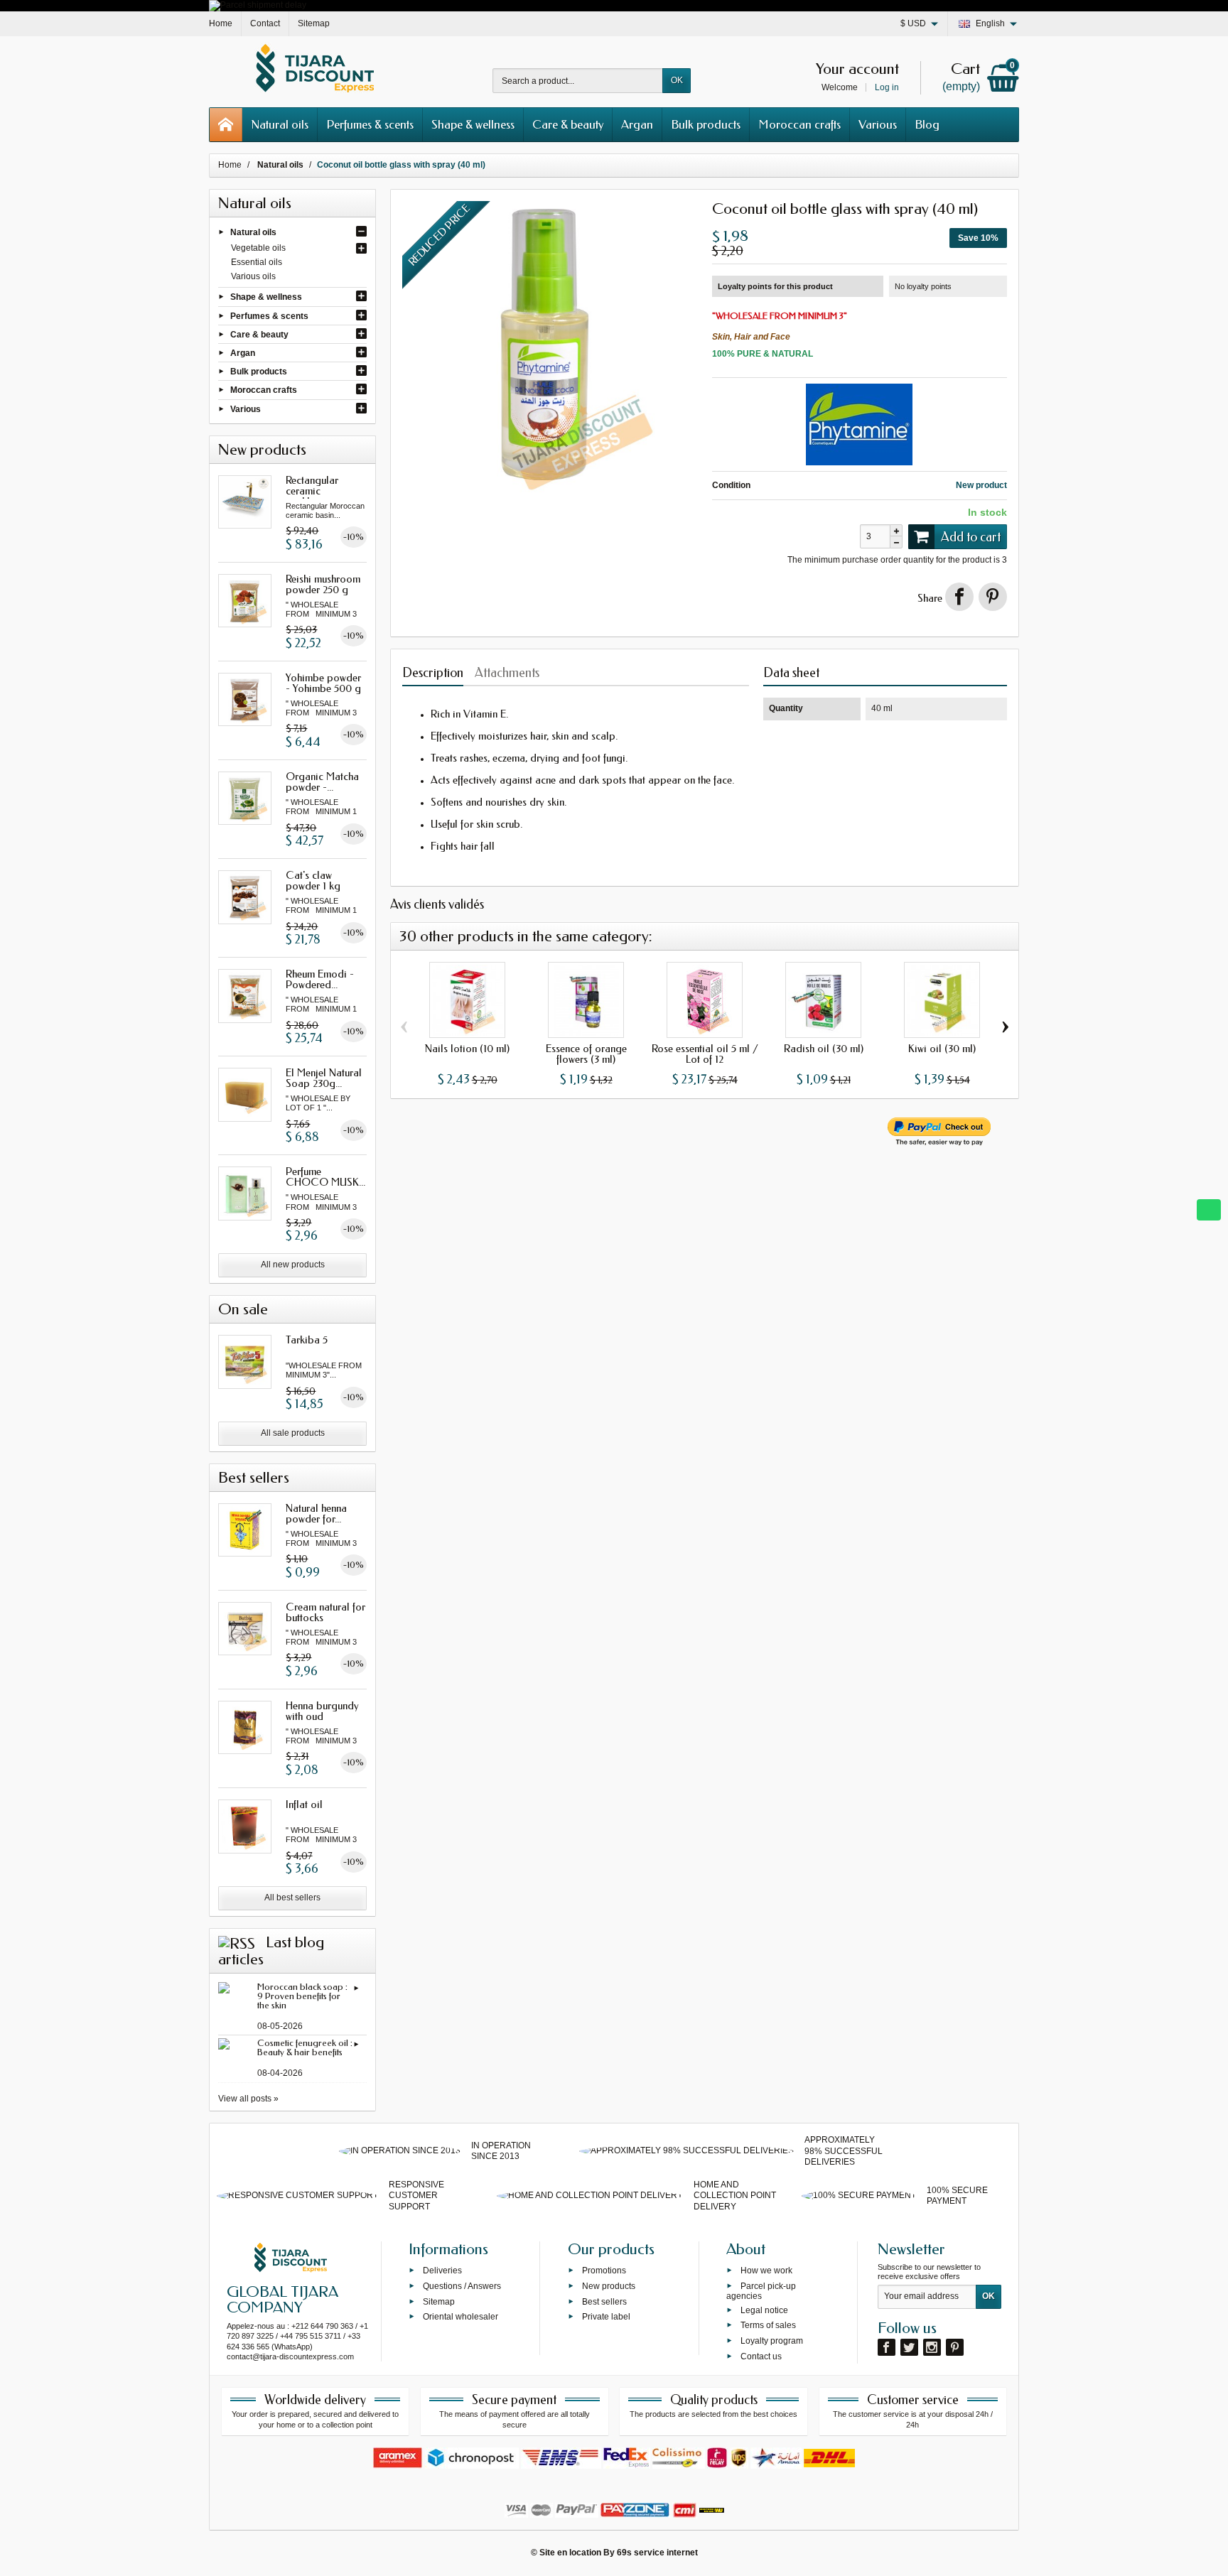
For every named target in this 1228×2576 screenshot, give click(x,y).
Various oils (253, 276)
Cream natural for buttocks (325, 1612)
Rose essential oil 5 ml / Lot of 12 (705, 1054)
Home (230, 165)
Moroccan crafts (799, 124)
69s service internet (657, 2553)
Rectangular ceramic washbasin (312, 491)
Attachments (507, 673)
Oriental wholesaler (460, 2317)
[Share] (959, 597)
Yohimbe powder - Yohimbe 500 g (323, 683)
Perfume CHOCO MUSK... (325, 1177)
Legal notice (764, 2310)
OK (677, 80)
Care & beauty (568, 124)
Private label (606, 2317)
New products (609, 2285)
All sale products (293, 1433)
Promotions (604, 2271)
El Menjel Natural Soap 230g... (324, 1078)
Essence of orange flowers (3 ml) (586, 1054)
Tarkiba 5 (307, 1340)
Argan (637, 124)
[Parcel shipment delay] (258, 5)
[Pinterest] (993, 597)
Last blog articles (271, 1951)
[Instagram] (932, 2347)
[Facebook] (887, 2347)
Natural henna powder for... (316, 1514)
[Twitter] (909, 2347)
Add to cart (971, 537)
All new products (293, 1265)
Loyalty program (772, 2341)
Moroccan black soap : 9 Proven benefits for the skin (302, 1996)
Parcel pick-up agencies (761, 2290)
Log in (887, 87)
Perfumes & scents (370, 124)
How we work (766, 2271)
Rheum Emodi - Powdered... (320, 979)
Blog (927, 124)
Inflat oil (304, 1804)
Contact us (761, 2356)
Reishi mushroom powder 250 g (323, 584)
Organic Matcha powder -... (322, 782)
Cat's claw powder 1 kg (313, 881)
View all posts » (248, 2099)
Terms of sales (768, 2325)
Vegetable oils (258, 248)
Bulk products (706, 124)
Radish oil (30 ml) (824, 1049)
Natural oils (280, 124)
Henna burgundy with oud (322, 1711)
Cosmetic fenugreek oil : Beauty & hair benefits (305, 2047)
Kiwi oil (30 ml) (942, 1049)
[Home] (226, 125)
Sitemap (439, 2301)
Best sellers (604, 2301)
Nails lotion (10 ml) (467, 1049)
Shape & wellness (473, 124)
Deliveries (442, 2271)
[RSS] (237, 1942)
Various (878, 124)
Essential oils (257, 262)
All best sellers (292, 1898)
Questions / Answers (462, 2285)
